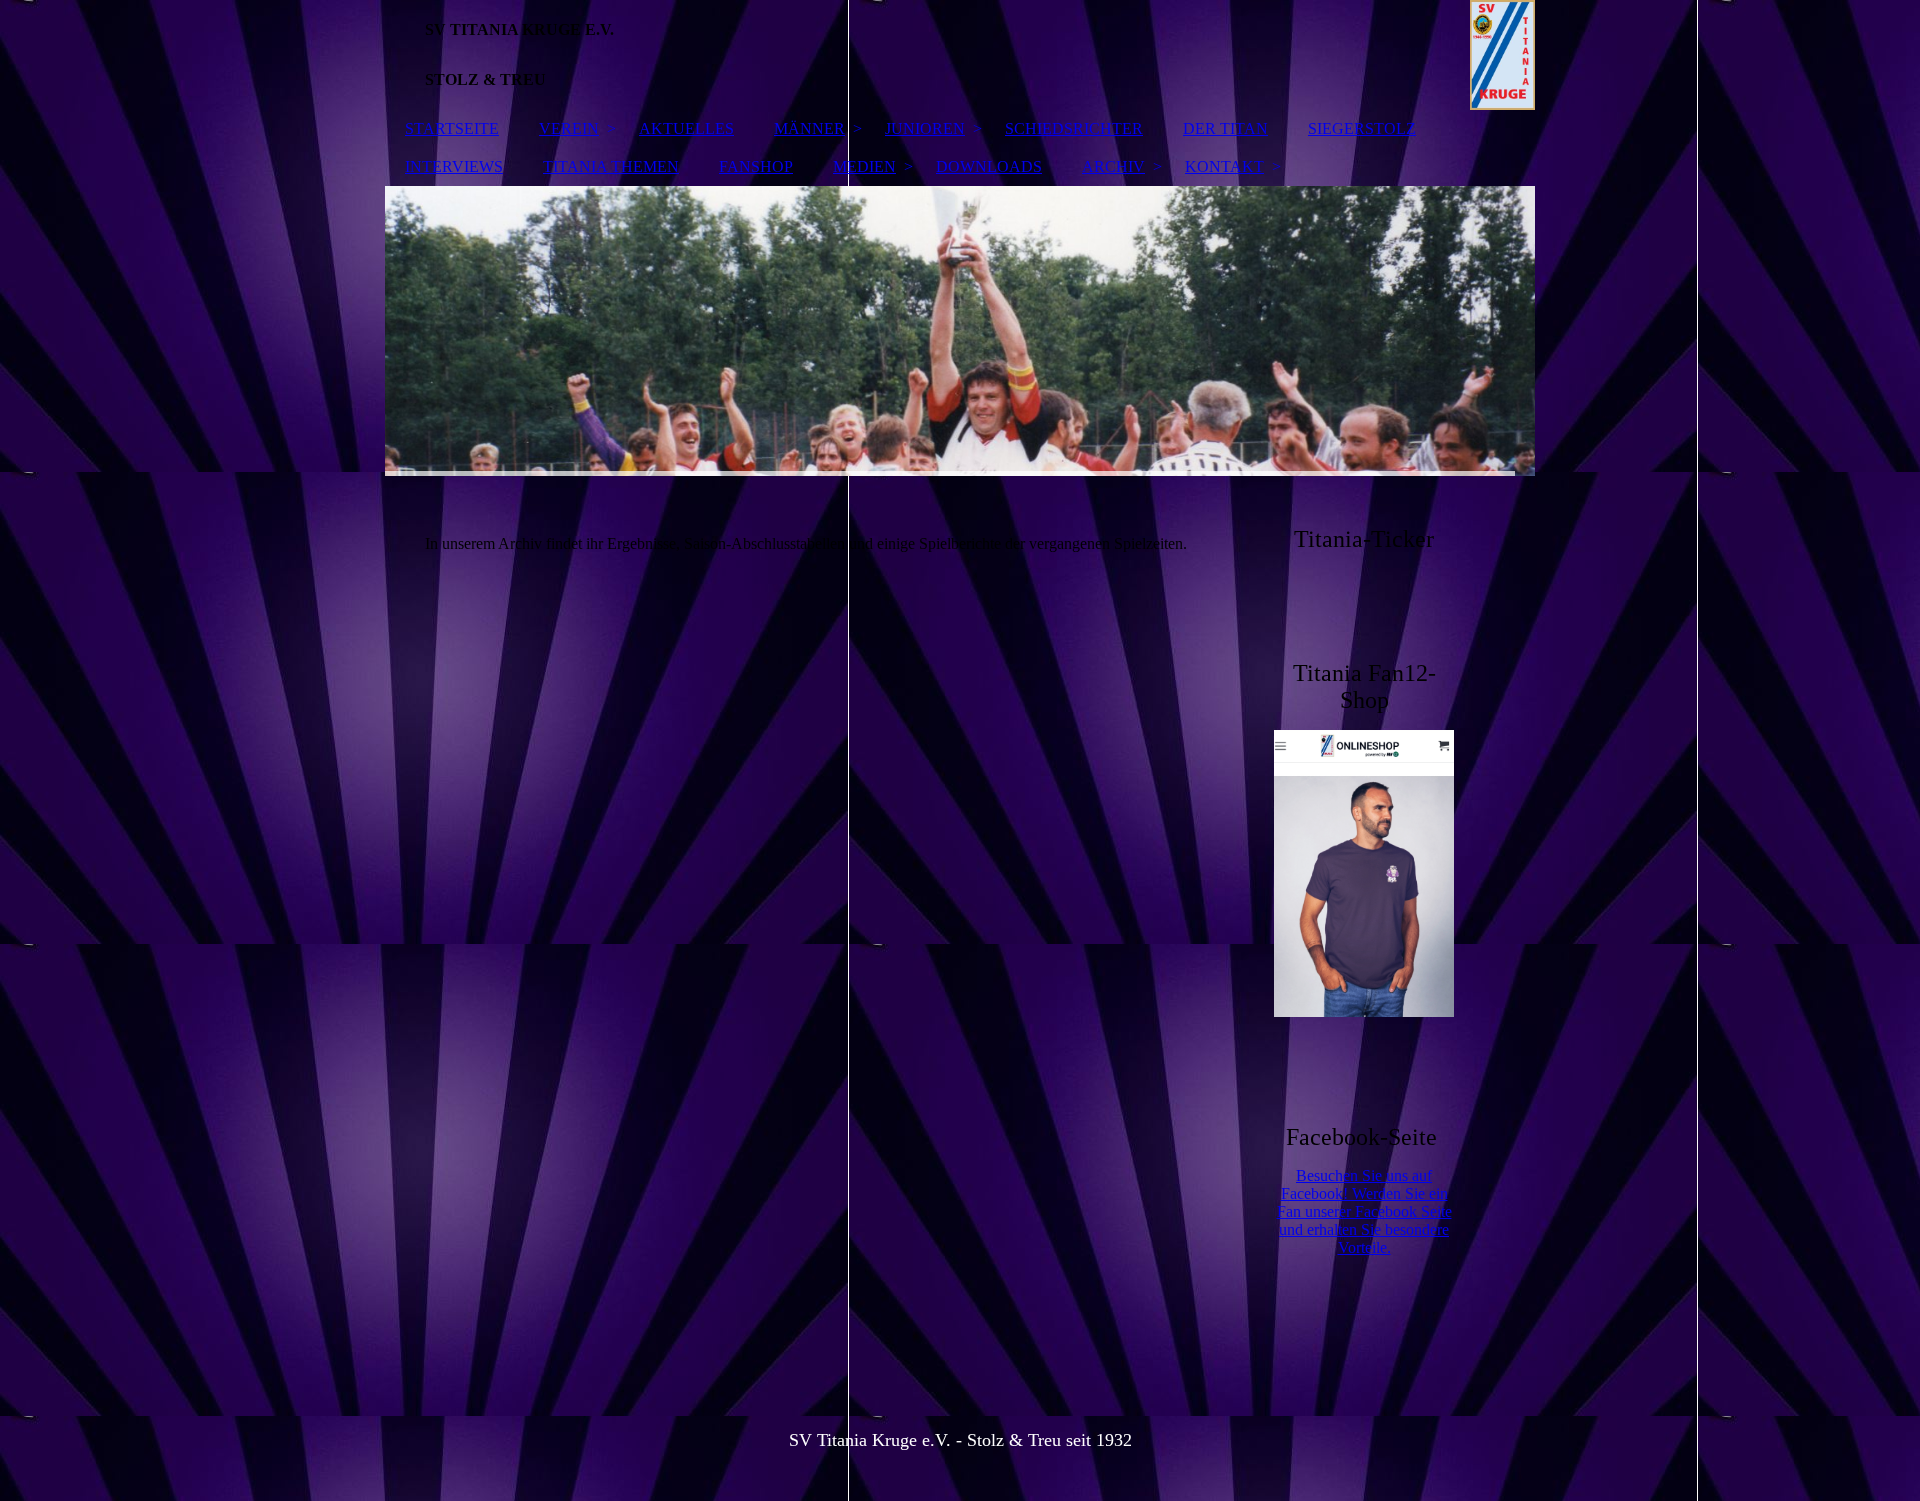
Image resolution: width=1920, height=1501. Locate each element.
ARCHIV (1113, 166)
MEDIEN (864, 166)
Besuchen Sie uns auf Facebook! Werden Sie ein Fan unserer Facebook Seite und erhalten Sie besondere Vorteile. (1364, 1211)
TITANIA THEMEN (611, 166)
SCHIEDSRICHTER (1074, 128)
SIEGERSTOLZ (1362, 128)
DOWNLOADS (989, 166)
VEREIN (569, 128)
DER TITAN (1225, 128)
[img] (960, 55)
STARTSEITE (452, 128)
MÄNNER (809, 128)
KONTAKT (1224, 166)
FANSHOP (756, 166)
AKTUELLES (686, 128)
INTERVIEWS (454, 166)
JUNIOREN (925, 128)
